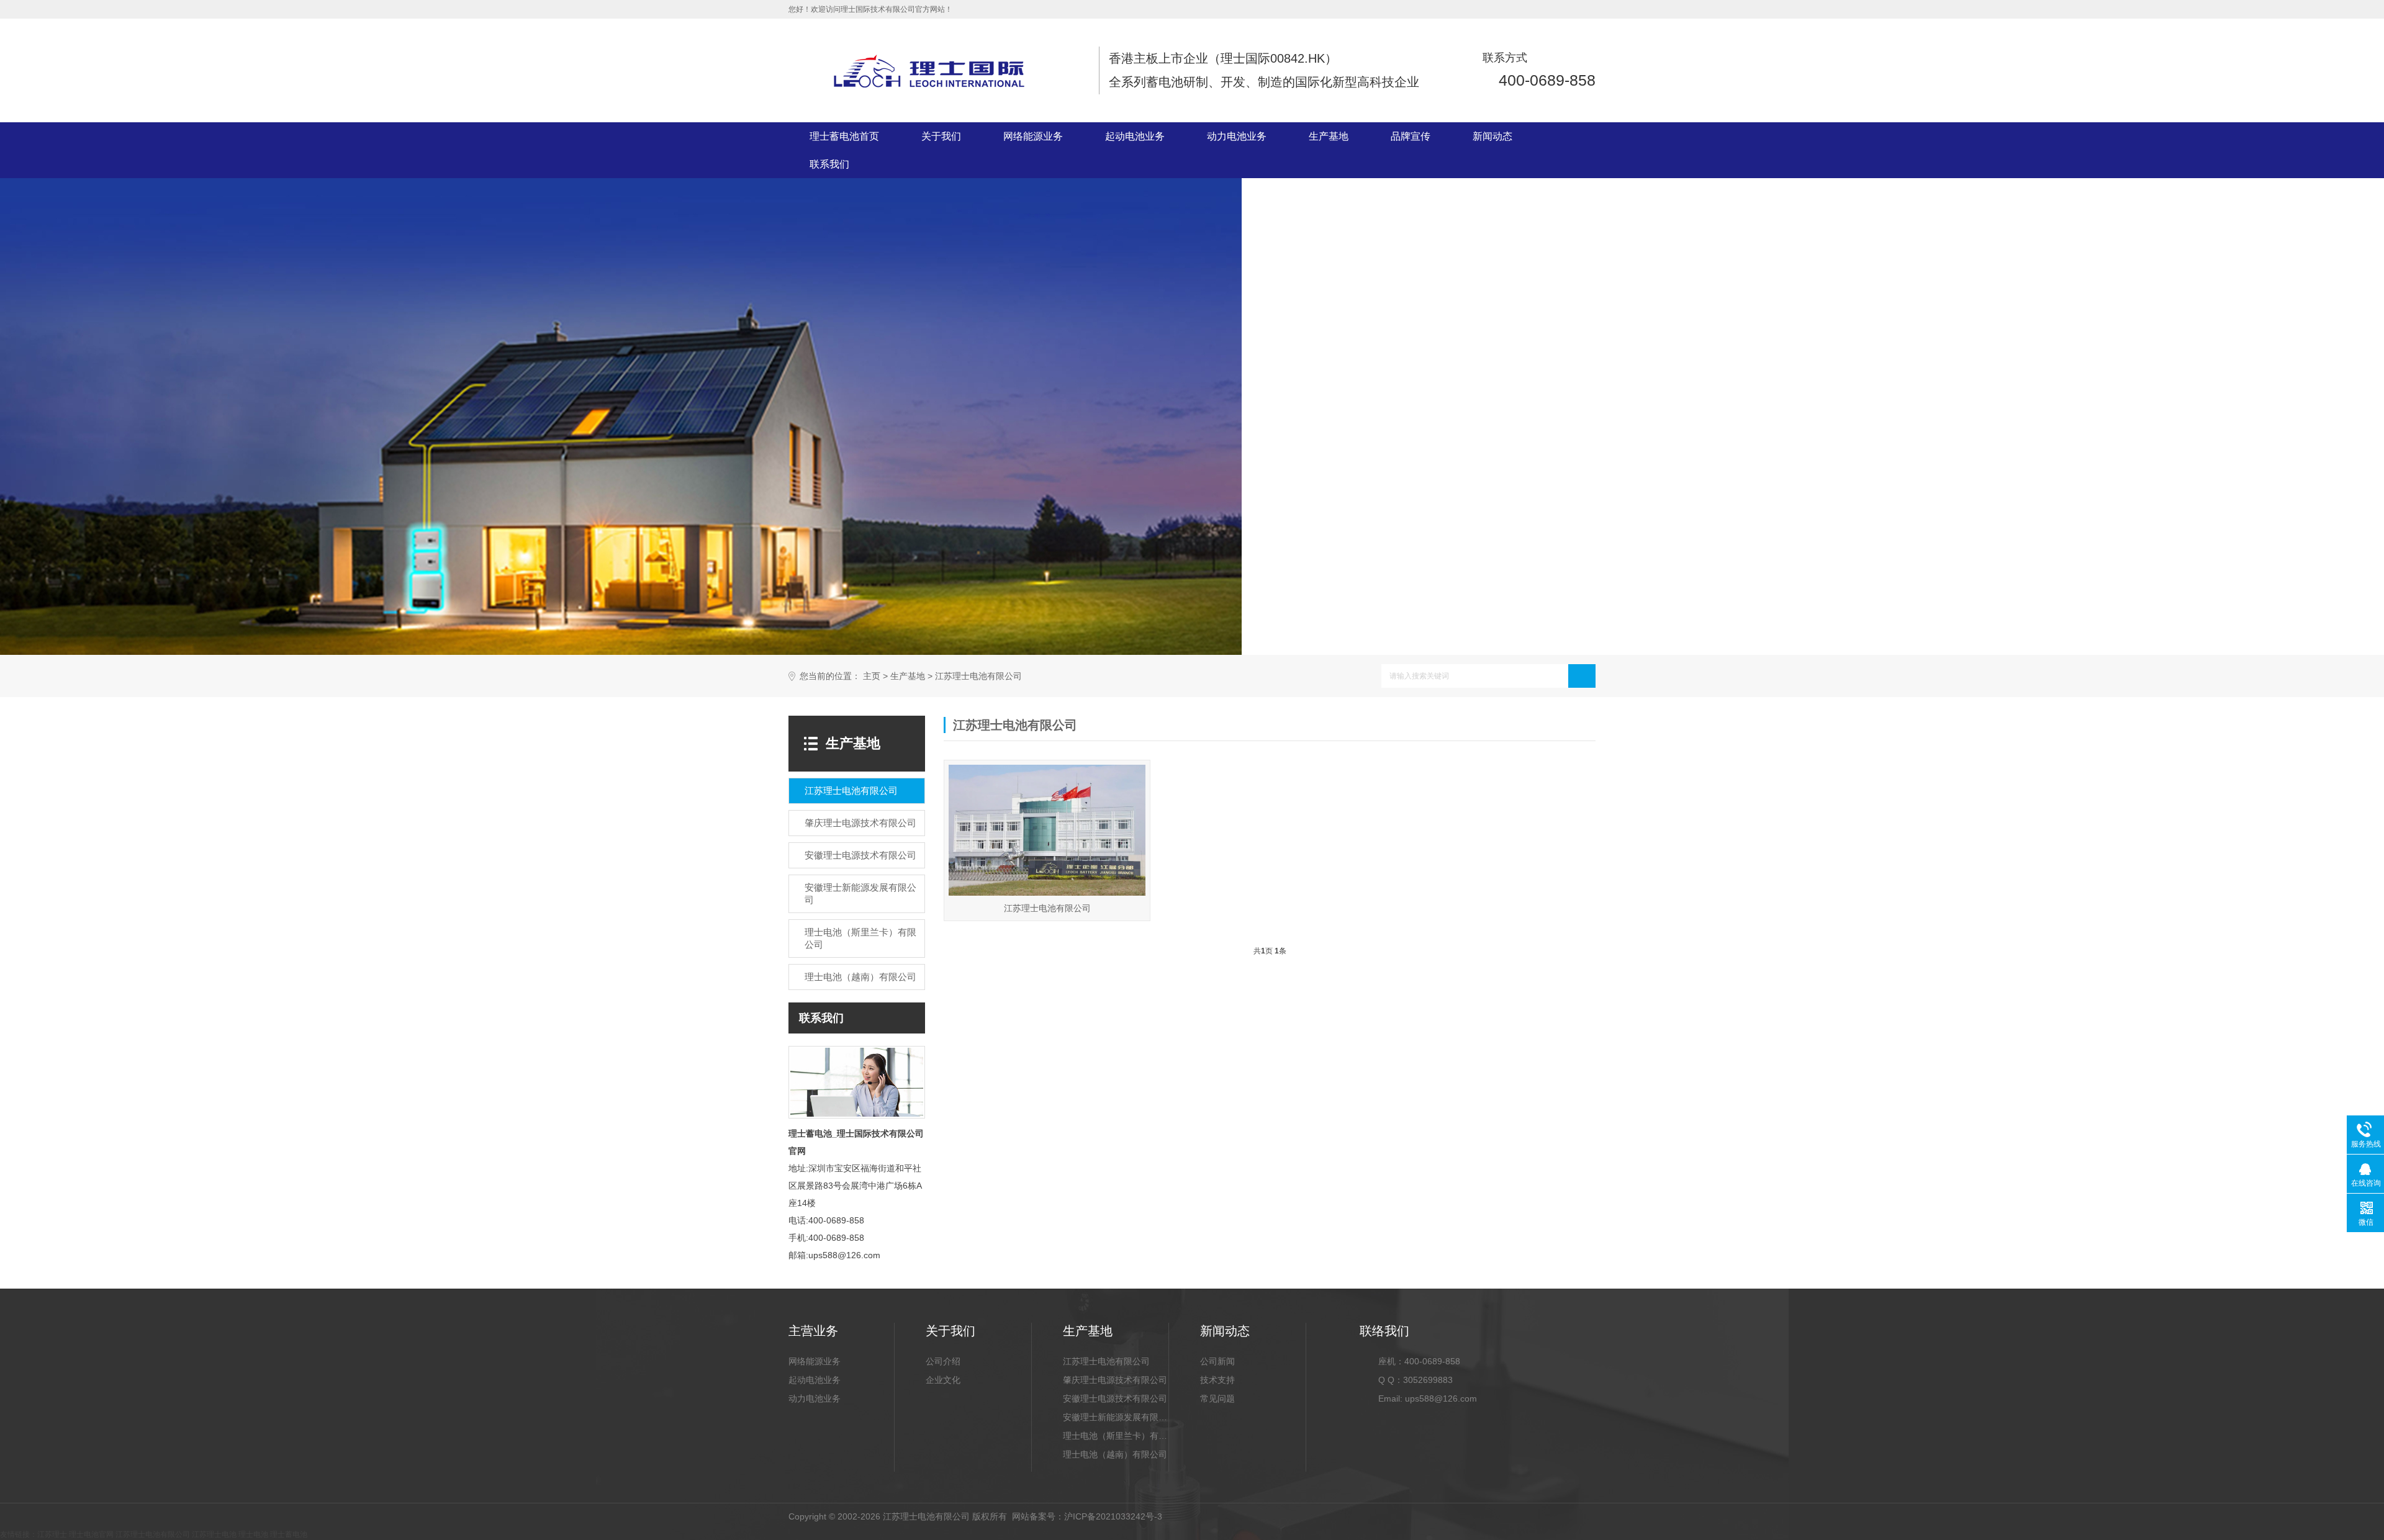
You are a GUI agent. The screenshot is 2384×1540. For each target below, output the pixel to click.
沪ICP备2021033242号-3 (1113, 1516)
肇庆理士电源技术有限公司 (1115, 1380)
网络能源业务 (1033, 136)
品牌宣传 (1411, 136)
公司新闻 (1217, 1361)
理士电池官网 (91, 1534)
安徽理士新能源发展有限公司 (1116, 1417)
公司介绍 (943, 1361)
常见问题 (1217, 1398)
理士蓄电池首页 (844, 136)
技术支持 (1217, 1380)
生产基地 (1329, 136)
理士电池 (253, 1534)
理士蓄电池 (289, 1534)
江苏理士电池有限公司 (978, 676)
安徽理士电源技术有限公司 (1115, 1398)
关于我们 (941, 136)
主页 (872, 676)
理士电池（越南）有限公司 (1115, 1454)
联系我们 (829, 164)
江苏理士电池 (214, 1534)
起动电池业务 (1135, 136)
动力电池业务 (1237, 136)
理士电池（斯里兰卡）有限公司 (1116, 1436)
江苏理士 (52, 1534)
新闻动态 (1492, 136)
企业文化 (943, 1380)
